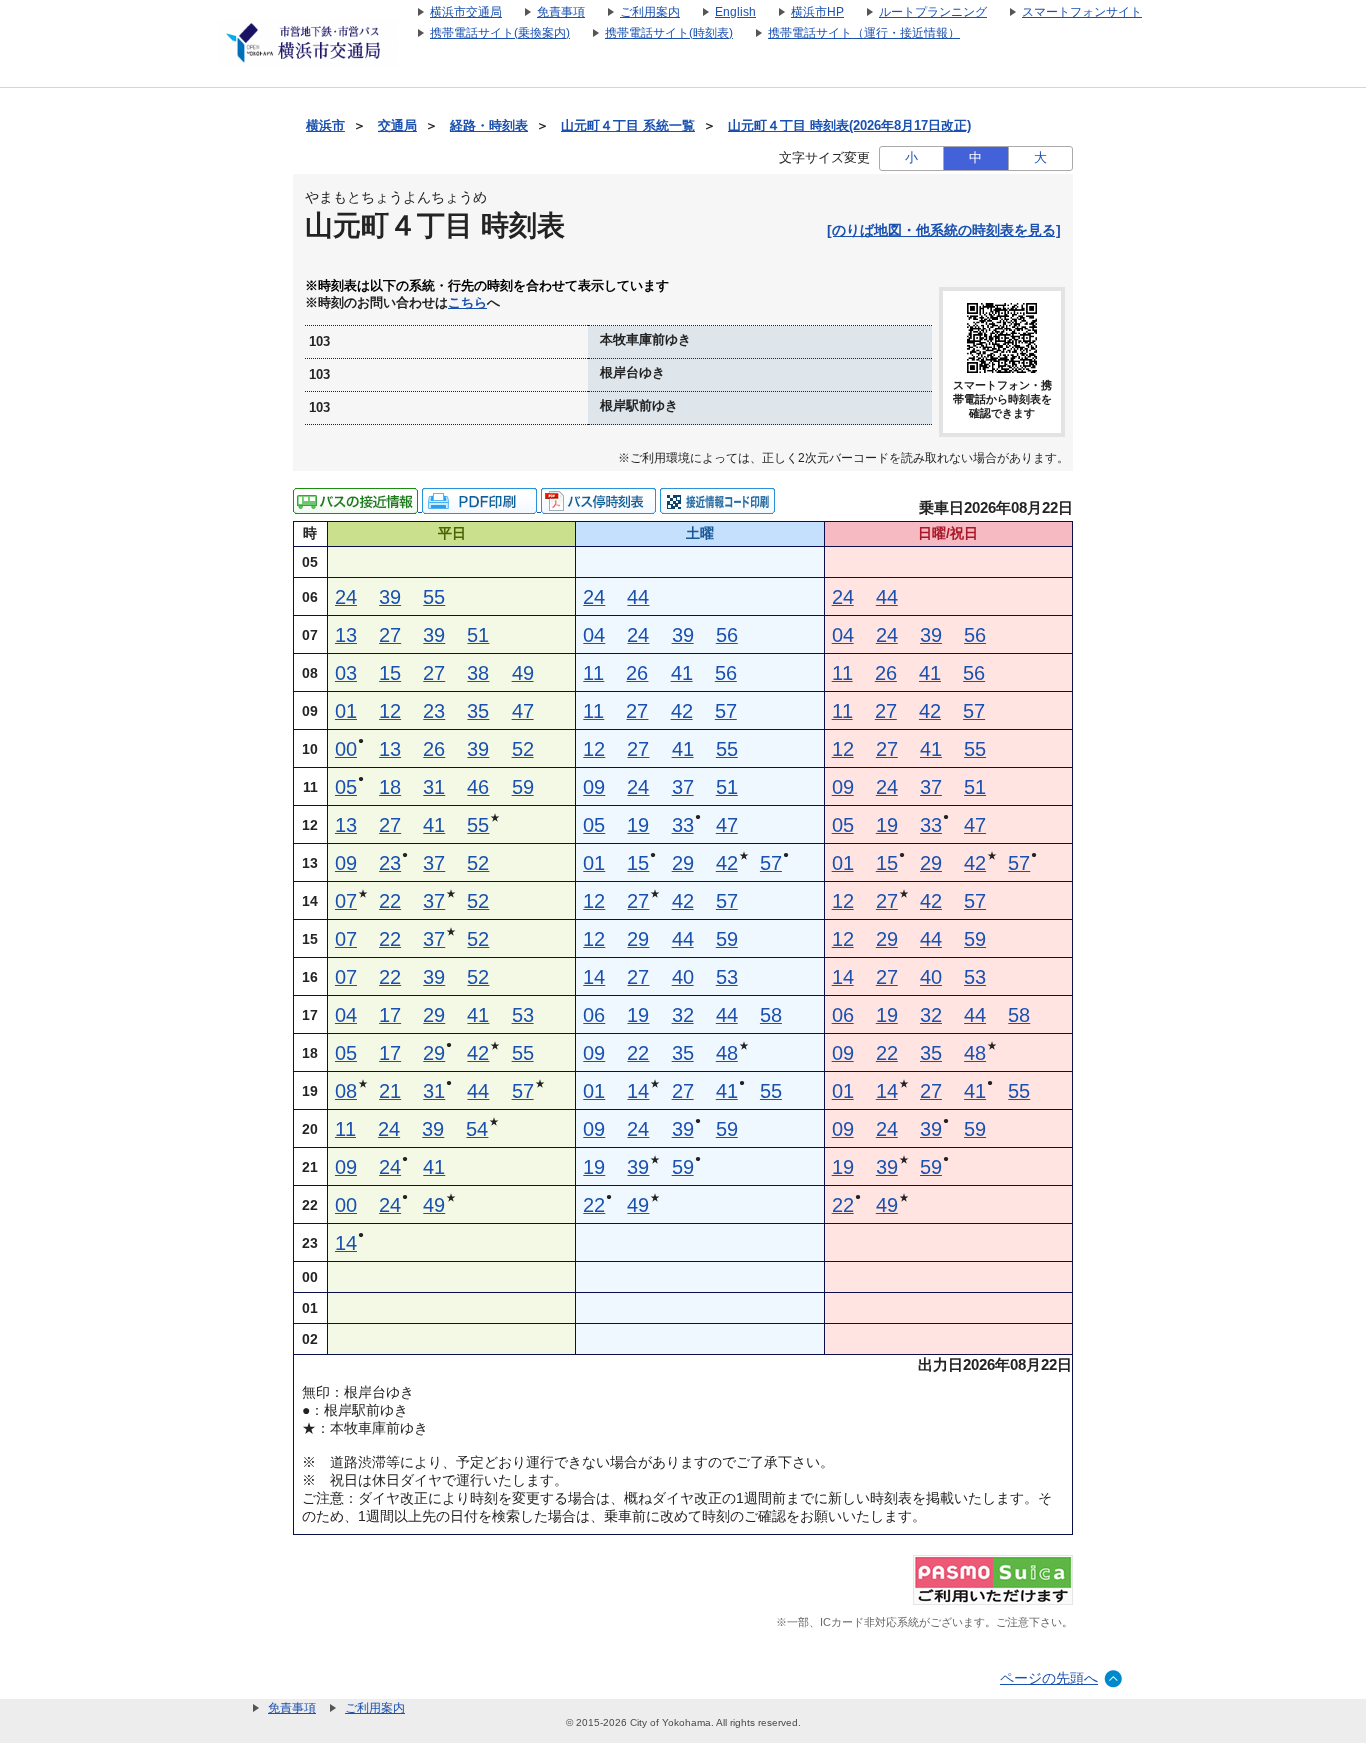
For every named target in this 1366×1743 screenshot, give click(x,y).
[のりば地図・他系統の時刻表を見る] (944, 230)
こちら (467, 303)
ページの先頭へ (1049, 1678)
